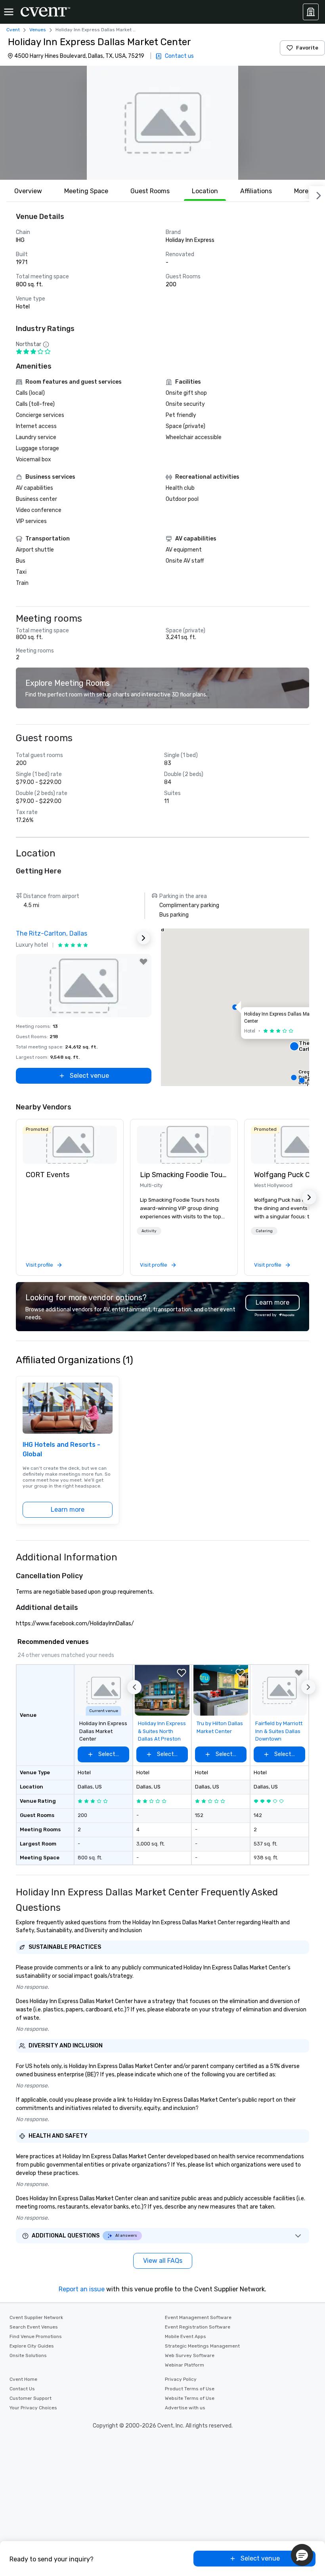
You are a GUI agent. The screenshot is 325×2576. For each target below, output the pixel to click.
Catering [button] (264, 1231)
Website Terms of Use (190, 2398)
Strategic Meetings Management (202, 2346)
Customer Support (31, 2398)
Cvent (13, 30)
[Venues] (311, 12)
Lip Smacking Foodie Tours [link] (184, 1175)
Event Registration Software (198, 2327)
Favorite (307, 48)
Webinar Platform (184, 2365)
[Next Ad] (143, 938)
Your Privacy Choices (33, 2408)
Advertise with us (185, 2408)
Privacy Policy (181, 2379)
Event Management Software (198, 2317)
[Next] (317, 194)
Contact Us (22, 2389)
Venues (38, 30)
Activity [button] (149, 1231)
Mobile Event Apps (185, 2336)
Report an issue (82, 2289)
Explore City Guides (32, 2346)
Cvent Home (23, 2379)
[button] (162, 123)
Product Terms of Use (190, 2389)
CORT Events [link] (48, 1175)
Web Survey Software (190, 2355)
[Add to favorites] (143, 962)
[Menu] (9, 12)
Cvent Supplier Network (36, 2317)
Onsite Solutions (28, 2355)
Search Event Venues (34, 2327)
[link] (70, 1145)
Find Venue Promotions (36, 2336)
